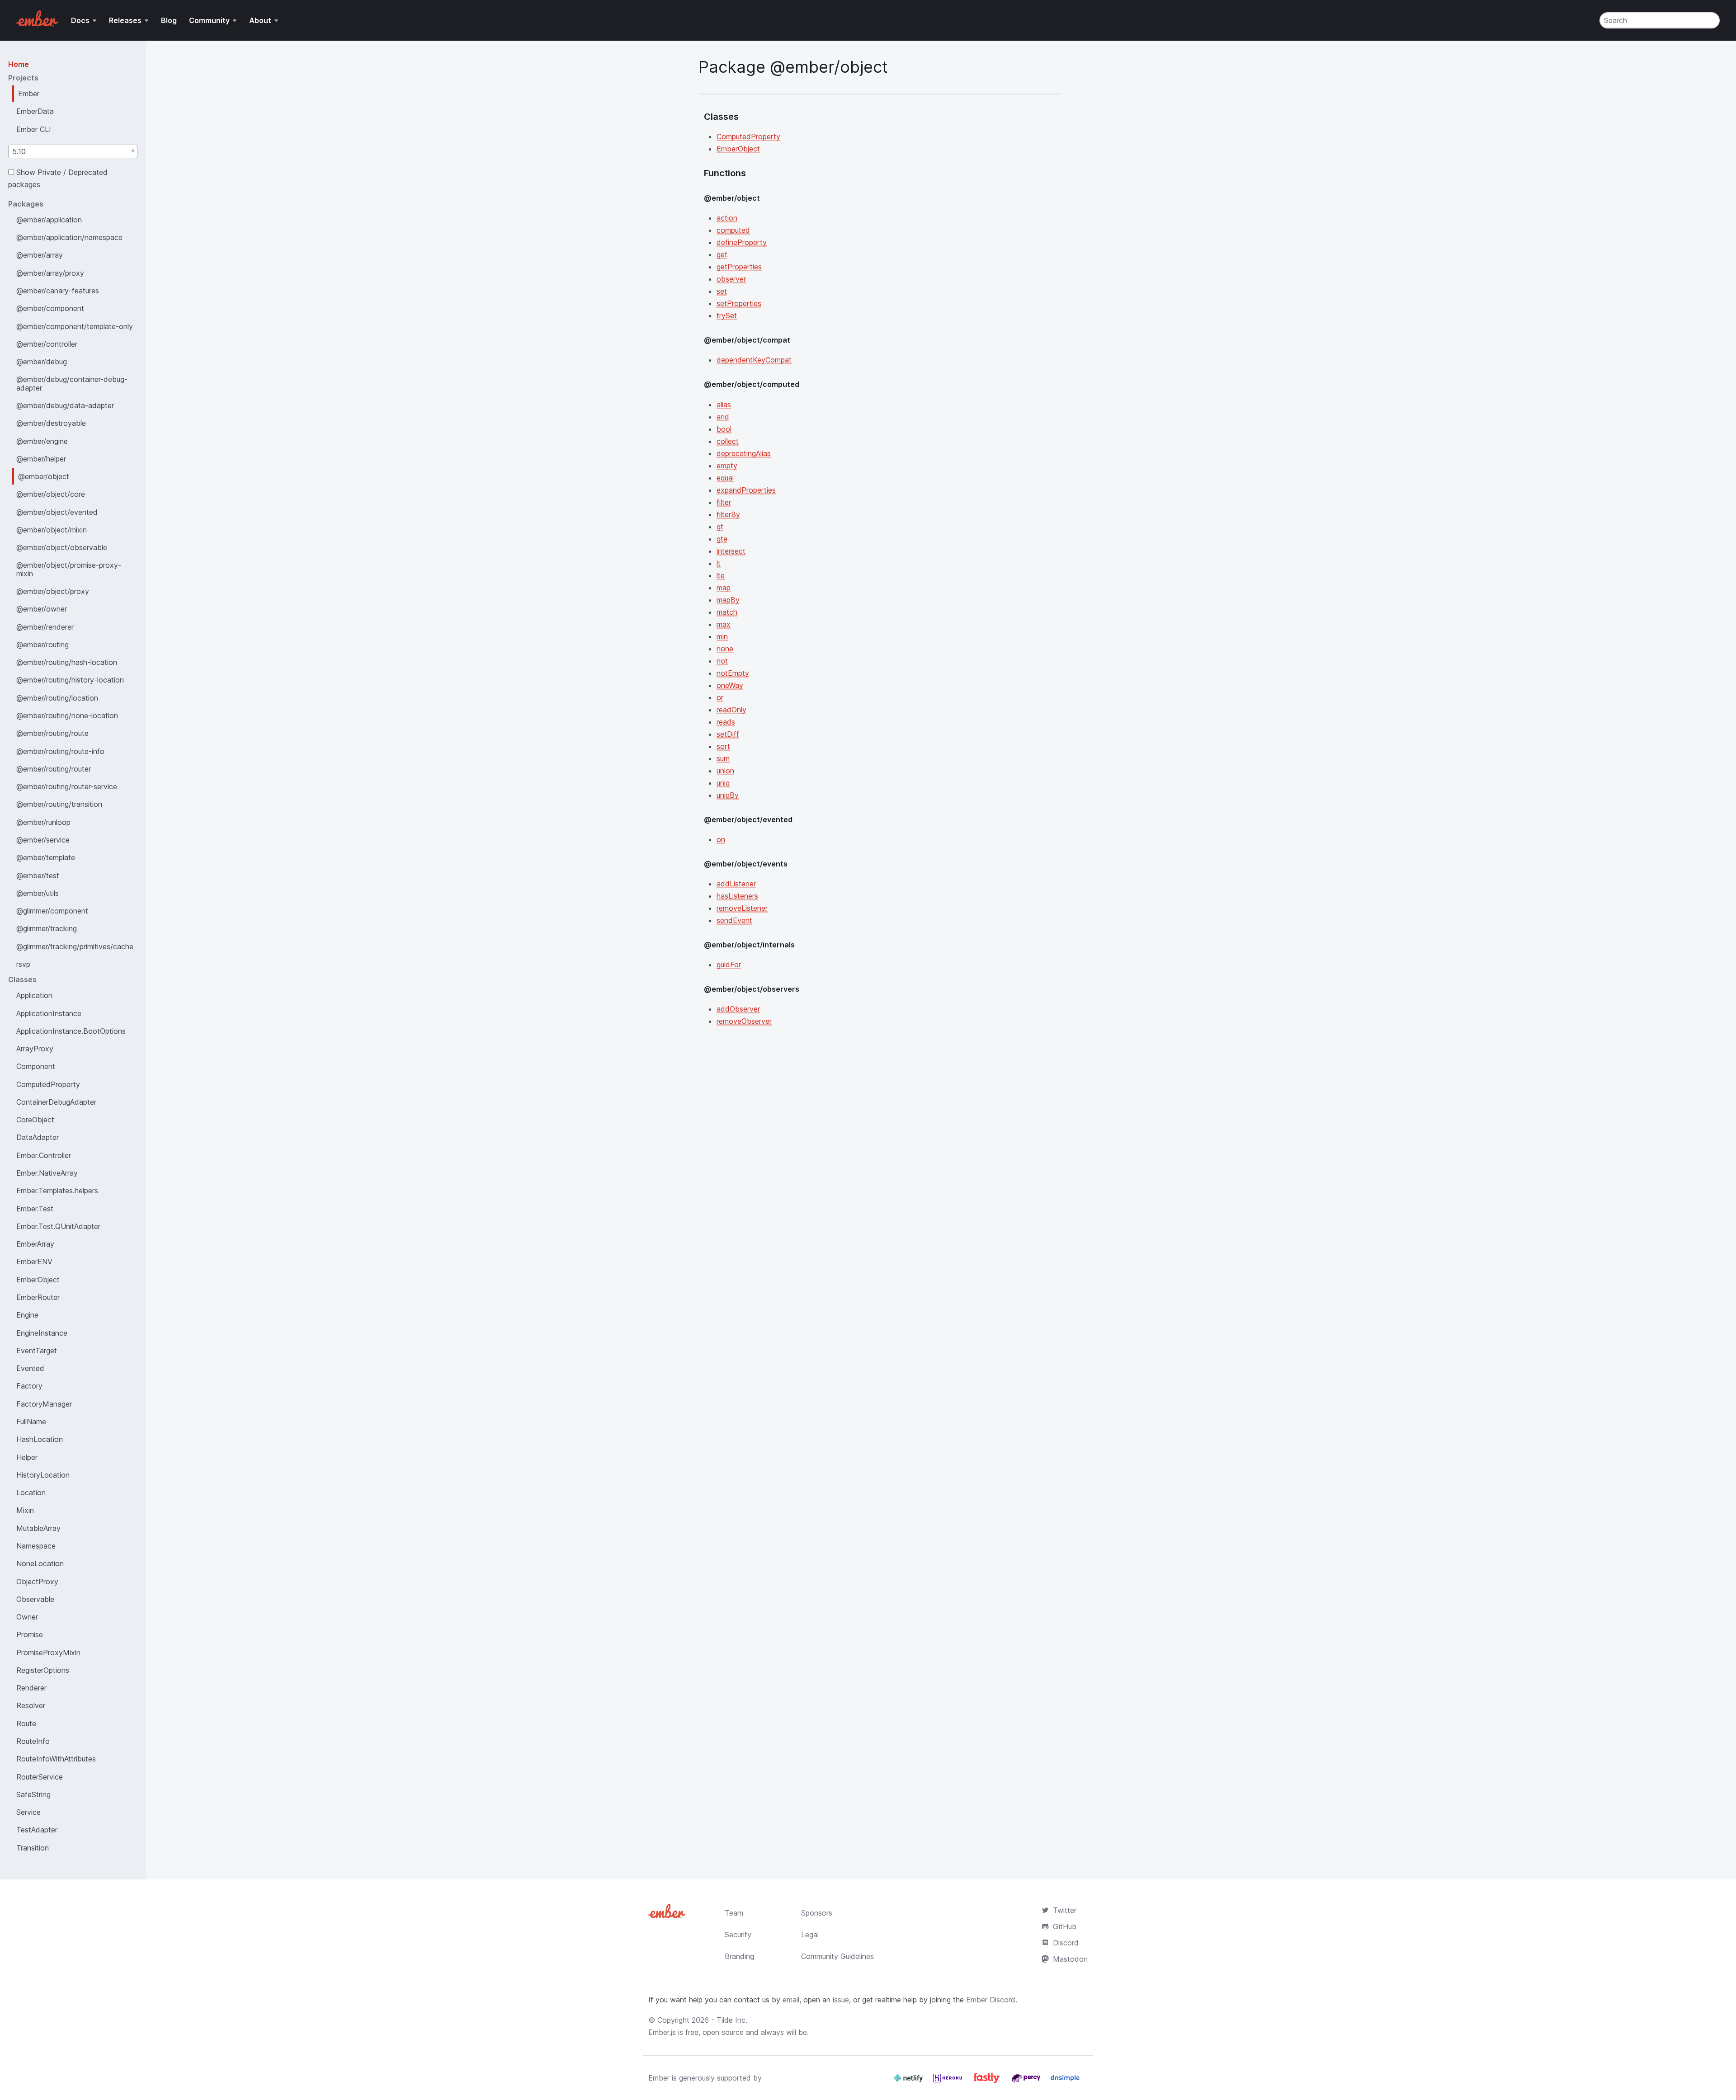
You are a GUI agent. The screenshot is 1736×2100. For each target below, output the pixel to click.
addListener (736, 884)
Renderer (31, 1688)
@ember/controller (47, 344)
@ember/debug (42, 362)
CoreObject (35, 1120)
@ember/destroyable (51, 423)
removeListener (742, 908)
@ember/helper (41, 459)
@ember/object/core (51, 494)
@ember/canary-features (58, 291)
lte (721, 575)
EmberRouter (38, 1297)
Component (36, 1066)
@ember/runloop (43, 822)
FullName (31, 1422)
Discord (1066, 1943)
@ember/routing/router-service (67, 786)
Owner (27, 1617)
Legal (810, 1935)
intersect (731, 551)
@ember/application (49, 220)
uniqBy (728, 795)
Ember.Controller (44, 1155)
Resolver (31, 1705)
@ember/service (43, 840)
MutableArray (38, 1528)
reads (726, 722)
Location (31, 1493)
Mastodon (1070, 1959)
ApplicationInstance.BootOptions (71, 1031)
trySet (727, 315)
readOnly (731, 710)
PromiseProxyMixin (48, 1653)
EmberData (35, 111)
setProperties (739, 303)
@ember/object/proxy (53, 591)
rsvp (23, 964)
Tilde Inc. (732, 2020)
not (722, 661)
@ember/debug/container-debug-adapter (72, 383)
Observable (35, 1599)
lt (719, 563)
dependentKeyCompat (754, 360)
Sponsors (817, 1913)
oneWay (730, 685)
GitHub (1065, 1926)
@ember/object (44, 476)
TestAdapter (37, 1830)
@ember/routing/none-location (67, 716)
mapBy (728, 600)
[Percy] (1027, 2081)
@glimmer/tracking (47, 928)
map (724, 588)
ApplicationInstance (49, 1013)
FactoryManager (44, 1404)
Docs (80, 20)
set (722, 291)
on (721, 839)
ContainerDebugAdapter (56, 1102)
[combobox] (73, 151)
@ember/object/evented (57, 512)
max (724, 624)
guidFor (729, 965)
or (720, 697)
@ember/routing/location (57, 698)
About (260, 20)
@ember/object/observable (62, 547)
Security (738, 1935)
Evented (30, 1368)
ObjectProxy (37, 1582)
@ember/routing (42, 645)
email (791, 2000)
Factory (29, 1386)
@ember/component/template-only (75, 326)
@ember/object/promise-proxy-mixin (69, 569)
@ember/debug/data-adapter (65, 405)
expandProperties (746, 490)
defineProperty (742, 242)
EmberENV (34, 1262)
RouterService (40, 1777)
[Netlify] (909, 2081)
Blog (169, 20)
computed (733, 230)
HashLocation (40, 1439)
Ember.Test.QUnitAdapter (58, 1226)
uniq (723, 783)
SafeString (33, 1794)
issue (841, 2000)
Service (28, 1812)
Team (734, 1913)
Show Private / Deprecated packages (58, 178)
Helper (27, 1457)
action (727, 218)
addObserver (738, 1009)
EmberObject (38, 1280)
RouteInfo (33, 1741)
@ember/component (50, 308)
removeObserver (744, 1021)
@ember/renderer (45, 627)
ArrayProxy (35, 1049)
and (723, 417)
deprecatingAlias (744, 453)
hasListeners (737, 896)
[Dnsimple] (1065, 2081)
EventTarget (37, 1351)
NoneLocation (40, 1563)
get (722, 254)
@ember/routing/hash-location (67, 662)
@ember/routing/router (54, 769)
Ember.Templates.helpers (57, 1191)
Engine (27, 1315)
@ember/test (38, 876)
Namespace (36, 1546)
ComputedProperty (48, 1084)
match (727, 612)
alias (724, 405)
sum (723, 758)
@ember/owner (42, 609)
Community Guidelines (837, 1956)
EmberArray (35, 1244)
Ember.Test (35, 1209)
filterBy (728, 514)
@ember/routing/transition (59, 804)
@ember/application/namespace (69, 237)
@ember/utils (38, 893)
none (725, 649)
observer (731, 279)
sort (723, 746)
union (725, 771)
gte (722, 539)
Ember (29, 94)
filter (724, 502)
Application (34, 995)
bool (724, 429)
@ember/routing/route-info (60, 751)
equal (725, 478)
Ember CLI (34, 129)
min (722, 636)
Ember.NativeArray (47, 1173)
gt (720, 527)
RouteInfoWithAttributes (56, 1759)
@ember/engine (42, 441)
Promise (30, 1634)
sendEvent (734, 920)
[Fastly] (988, 2081)
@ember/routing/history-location (70, 680)
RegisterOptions (43, 1670)
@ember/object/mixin (52, 530)
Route (26, 1723)
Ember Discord (991, 2000)
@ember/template (46, 857)
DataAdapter (38, 1137)
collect (728, 441)
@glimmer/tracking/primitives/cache (75, 946)
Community (209, 20)
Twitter (1065, 1910)
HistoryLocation (43, 1475)
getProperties (739, 267)
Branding (739, 1956)
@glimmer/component (52, 911)
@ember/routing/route (52, 733)
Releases (125, 20)
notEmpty (733, 673)
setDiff (728, 734)
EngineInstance (42, 1333)
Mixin (25, 1510)
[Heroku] (949, 2081)
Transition (33, 1848)
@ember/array (40, 255)
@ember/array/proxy (50, 273)
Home (19, 64)
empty (727, 466)
